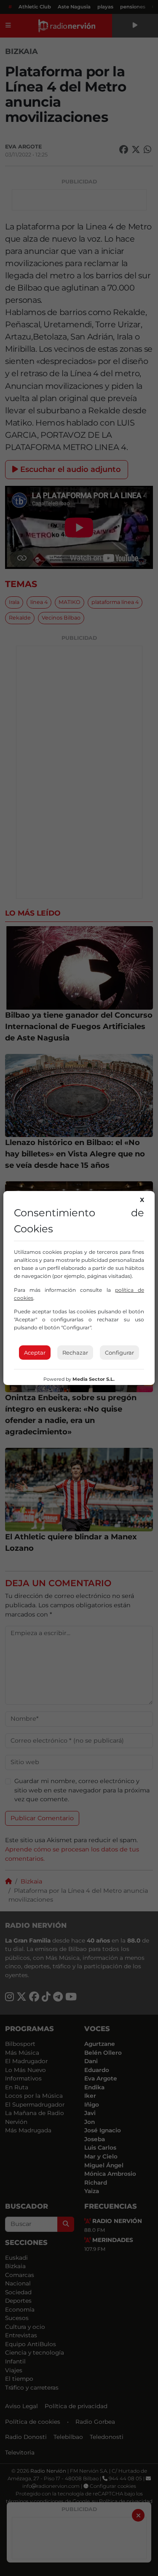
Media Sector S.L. (94, 1379)
